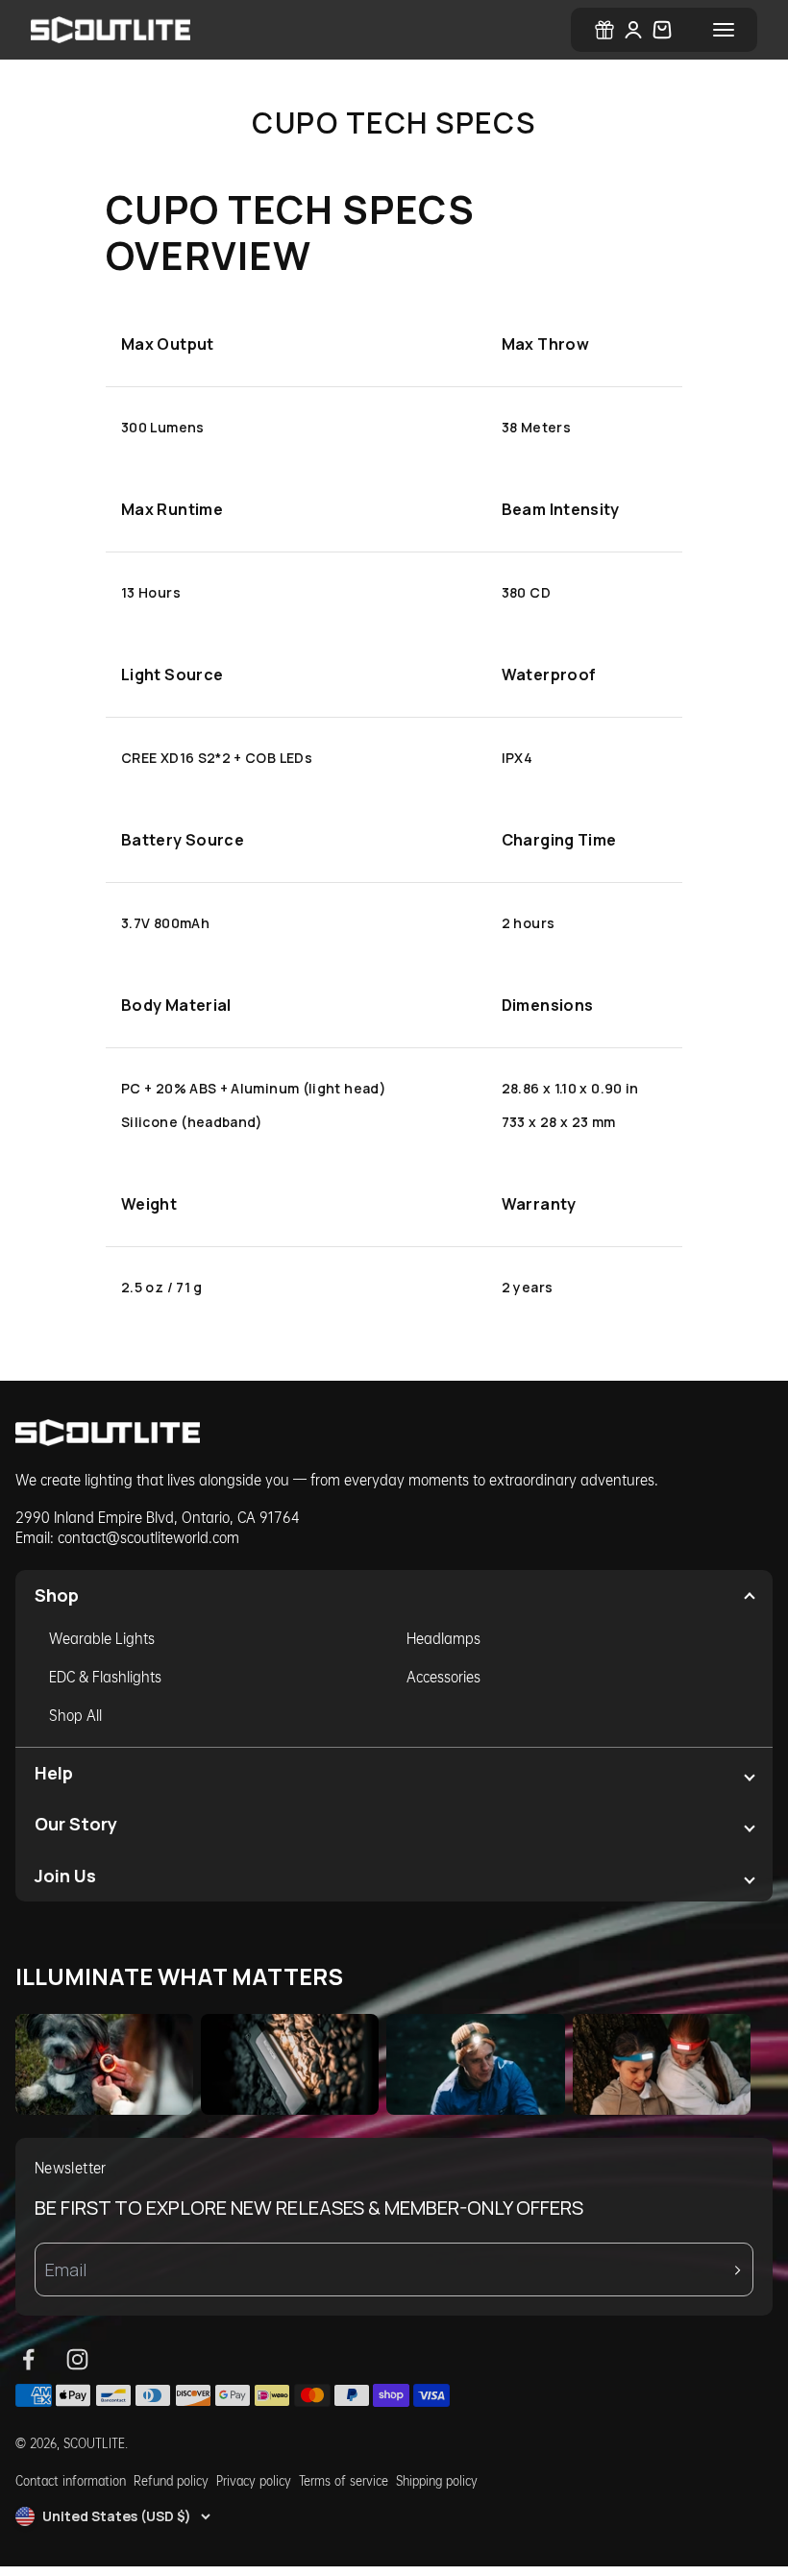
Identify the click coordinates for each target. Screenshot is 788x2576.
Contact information (71, 2480)
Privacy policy (254, 2480)
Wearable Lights (102, 1638)
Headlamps (443, 1638)
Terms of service (344, 2480)
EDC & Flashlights (105, 1676)
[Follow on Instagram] (77, 2359)
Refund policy (171, 2480)
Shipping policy (437, 2480)
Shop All (75, 1715)
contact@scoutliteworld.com (148, 1537)
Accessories (443, 1676)
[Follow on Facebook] (28, 2359)
